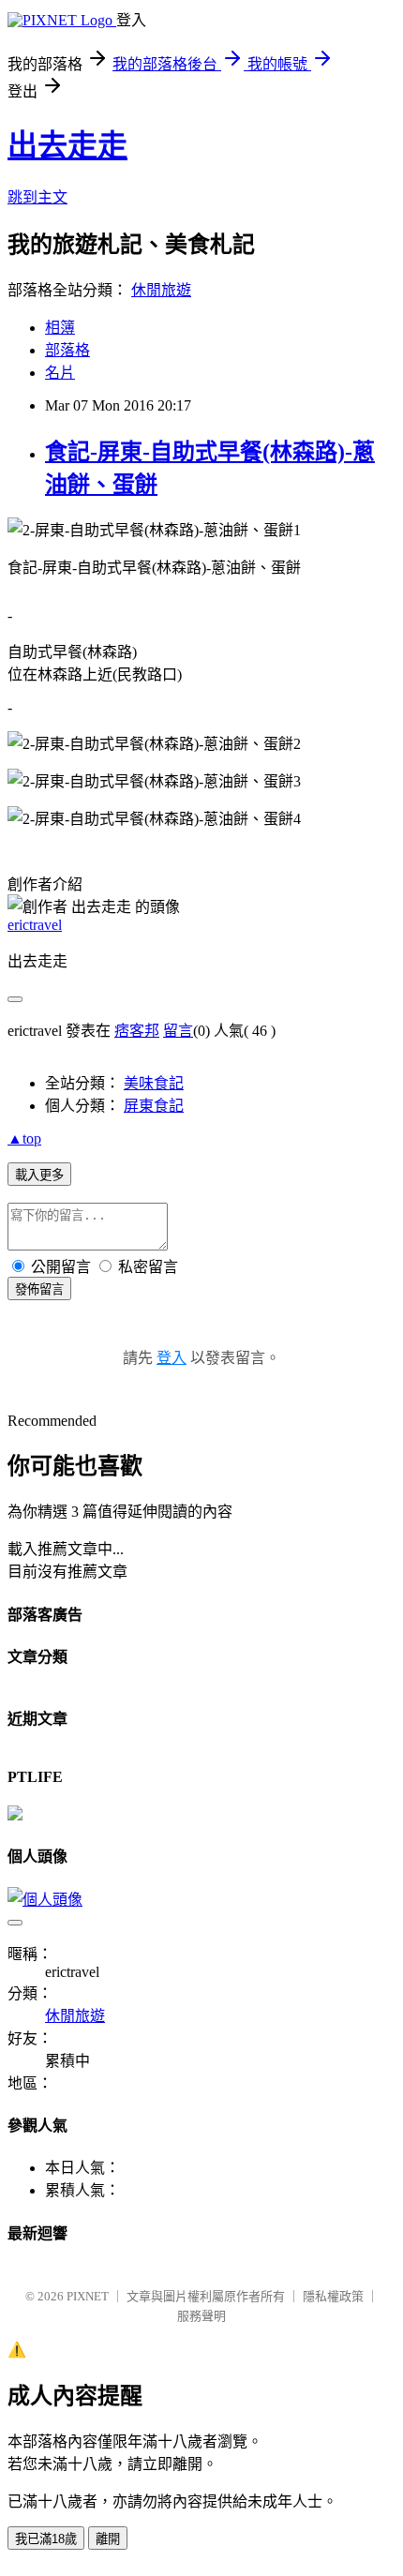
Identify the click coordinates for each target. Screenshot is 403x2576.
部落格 (67, 350)
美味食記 (154, 1083)
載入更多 (39, 1175)
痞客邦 (137, 1031)
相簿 (60, 328)
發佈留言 (39, 1289)
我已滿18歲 (46, 2539)
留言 (178, 1031)
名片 (60, 373)
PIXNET (88, 2296)
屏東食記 (154, 1106)
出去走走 (67, 145)
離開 (108, 2539)
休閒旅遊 (161, 290)
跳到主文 (37, 197)
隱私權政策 (333, 2296)
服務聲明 (201, 2316)
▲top (24, 1138)
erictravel (35, 925)
